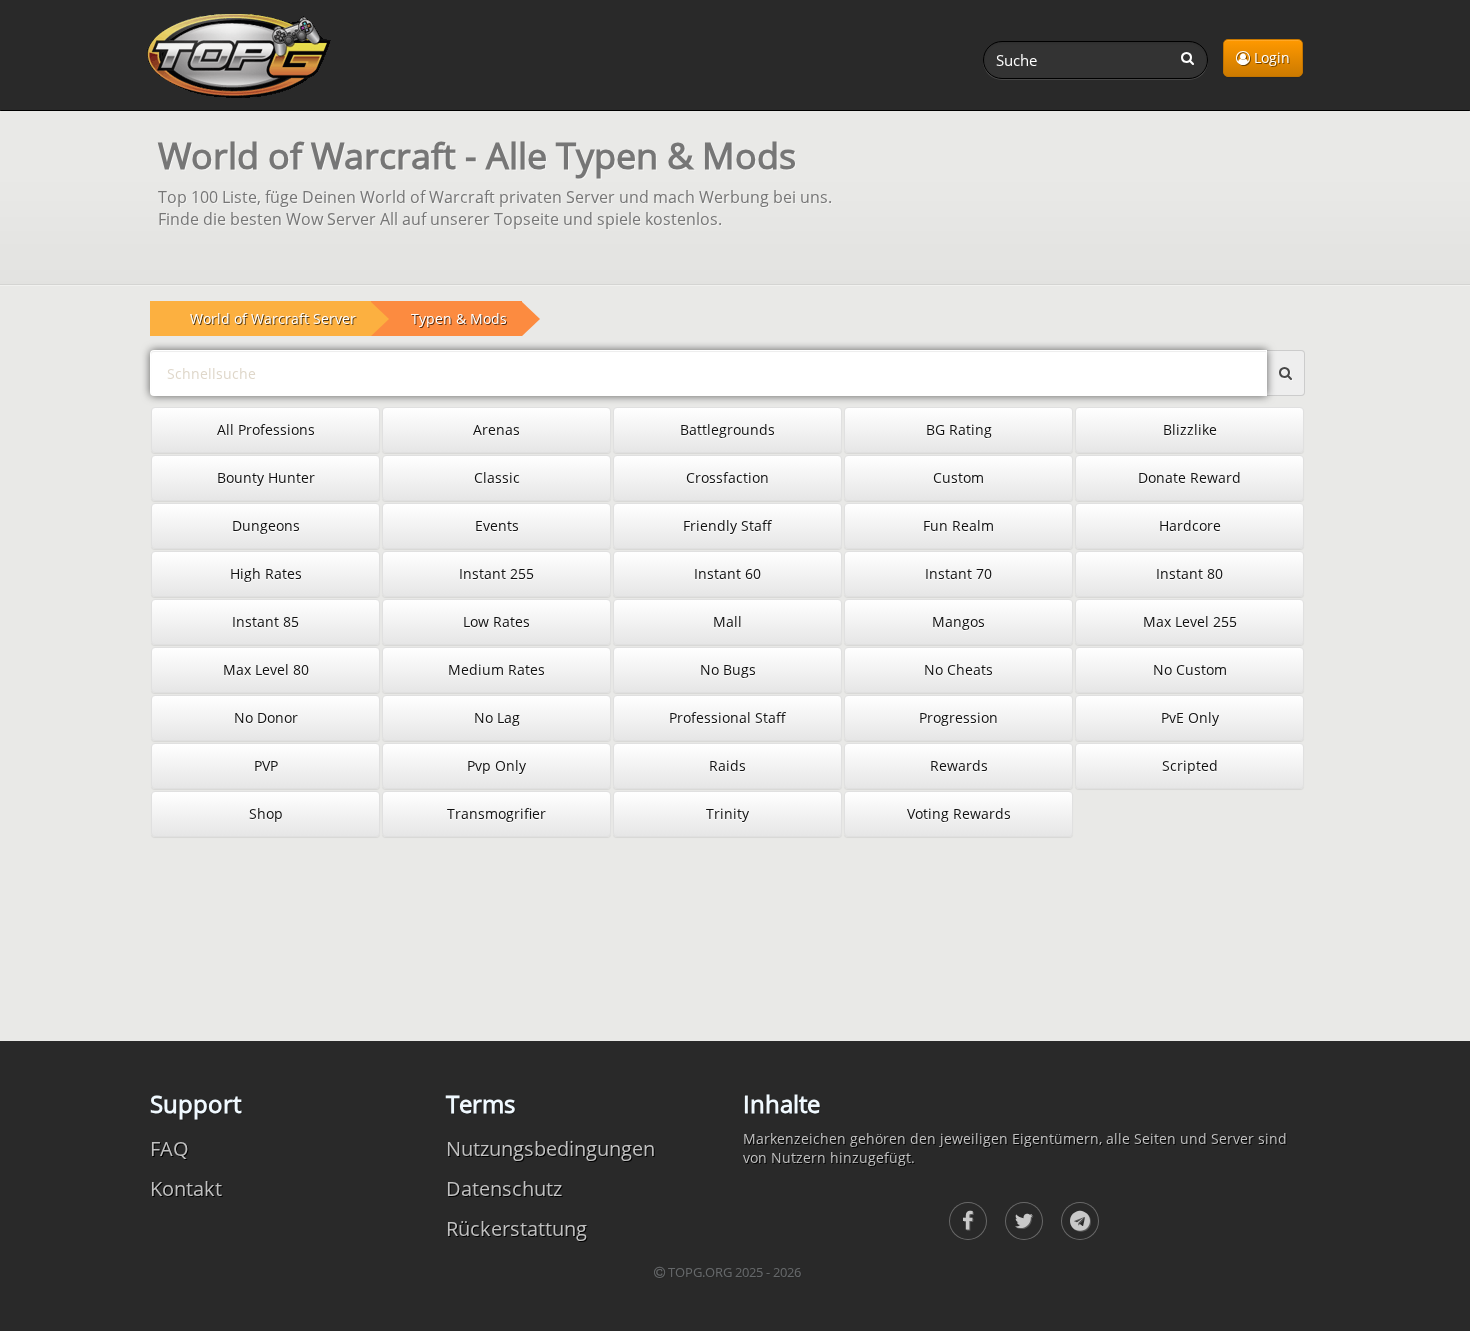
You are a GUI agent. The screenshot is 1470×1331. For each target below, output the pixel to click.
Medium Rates (496, 669)
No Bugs (728, 669)
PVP (266, 765)
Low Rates (496, 621)
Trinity (727, 813)
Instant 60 (727, 573)
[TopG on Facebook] (968, 1221)
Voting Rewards (959, 813)
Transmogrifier (496, 813)
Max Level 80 (266, 669)
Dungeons (266, 525)
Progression (958, 717)
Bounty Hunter (266, 477)
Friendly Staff (727, 525)
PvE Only (1190, 717)
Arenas (496, 429)
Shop (266, 813)
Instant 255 (496, 573)
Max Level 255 (1190, 621)
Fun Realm (958, 525)
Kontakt (186, 1188)
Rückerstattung (516, 1228)
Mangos (958, 621)
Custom (958, 477)
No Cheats (958, 669)
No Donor (266, 717)
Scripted (1190, 765)
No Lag (497, 717)
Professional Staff (727, 717)
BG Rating (959, 429)
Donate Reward (1189, 477)
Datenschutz (504, 1188)
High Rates (266, 573)
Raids (727, 765)
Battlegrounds (727, 429)
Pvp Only (496, 765)
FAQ (169, 1148)
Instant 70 (958, 573)
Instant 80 (1189, 573)
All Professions (266, 429)
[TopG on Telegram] (1080, 1221)
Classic (497, 477)
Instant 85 (265, 621)
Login (1270, 57)
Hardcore (1190, 525)
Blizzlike (1190, 429)
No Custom (1190, 669)
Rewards (959, 765)
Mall (727, 621)
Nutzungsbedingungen (550, 1148)
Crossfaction (727, 477)
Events (497, 525)
